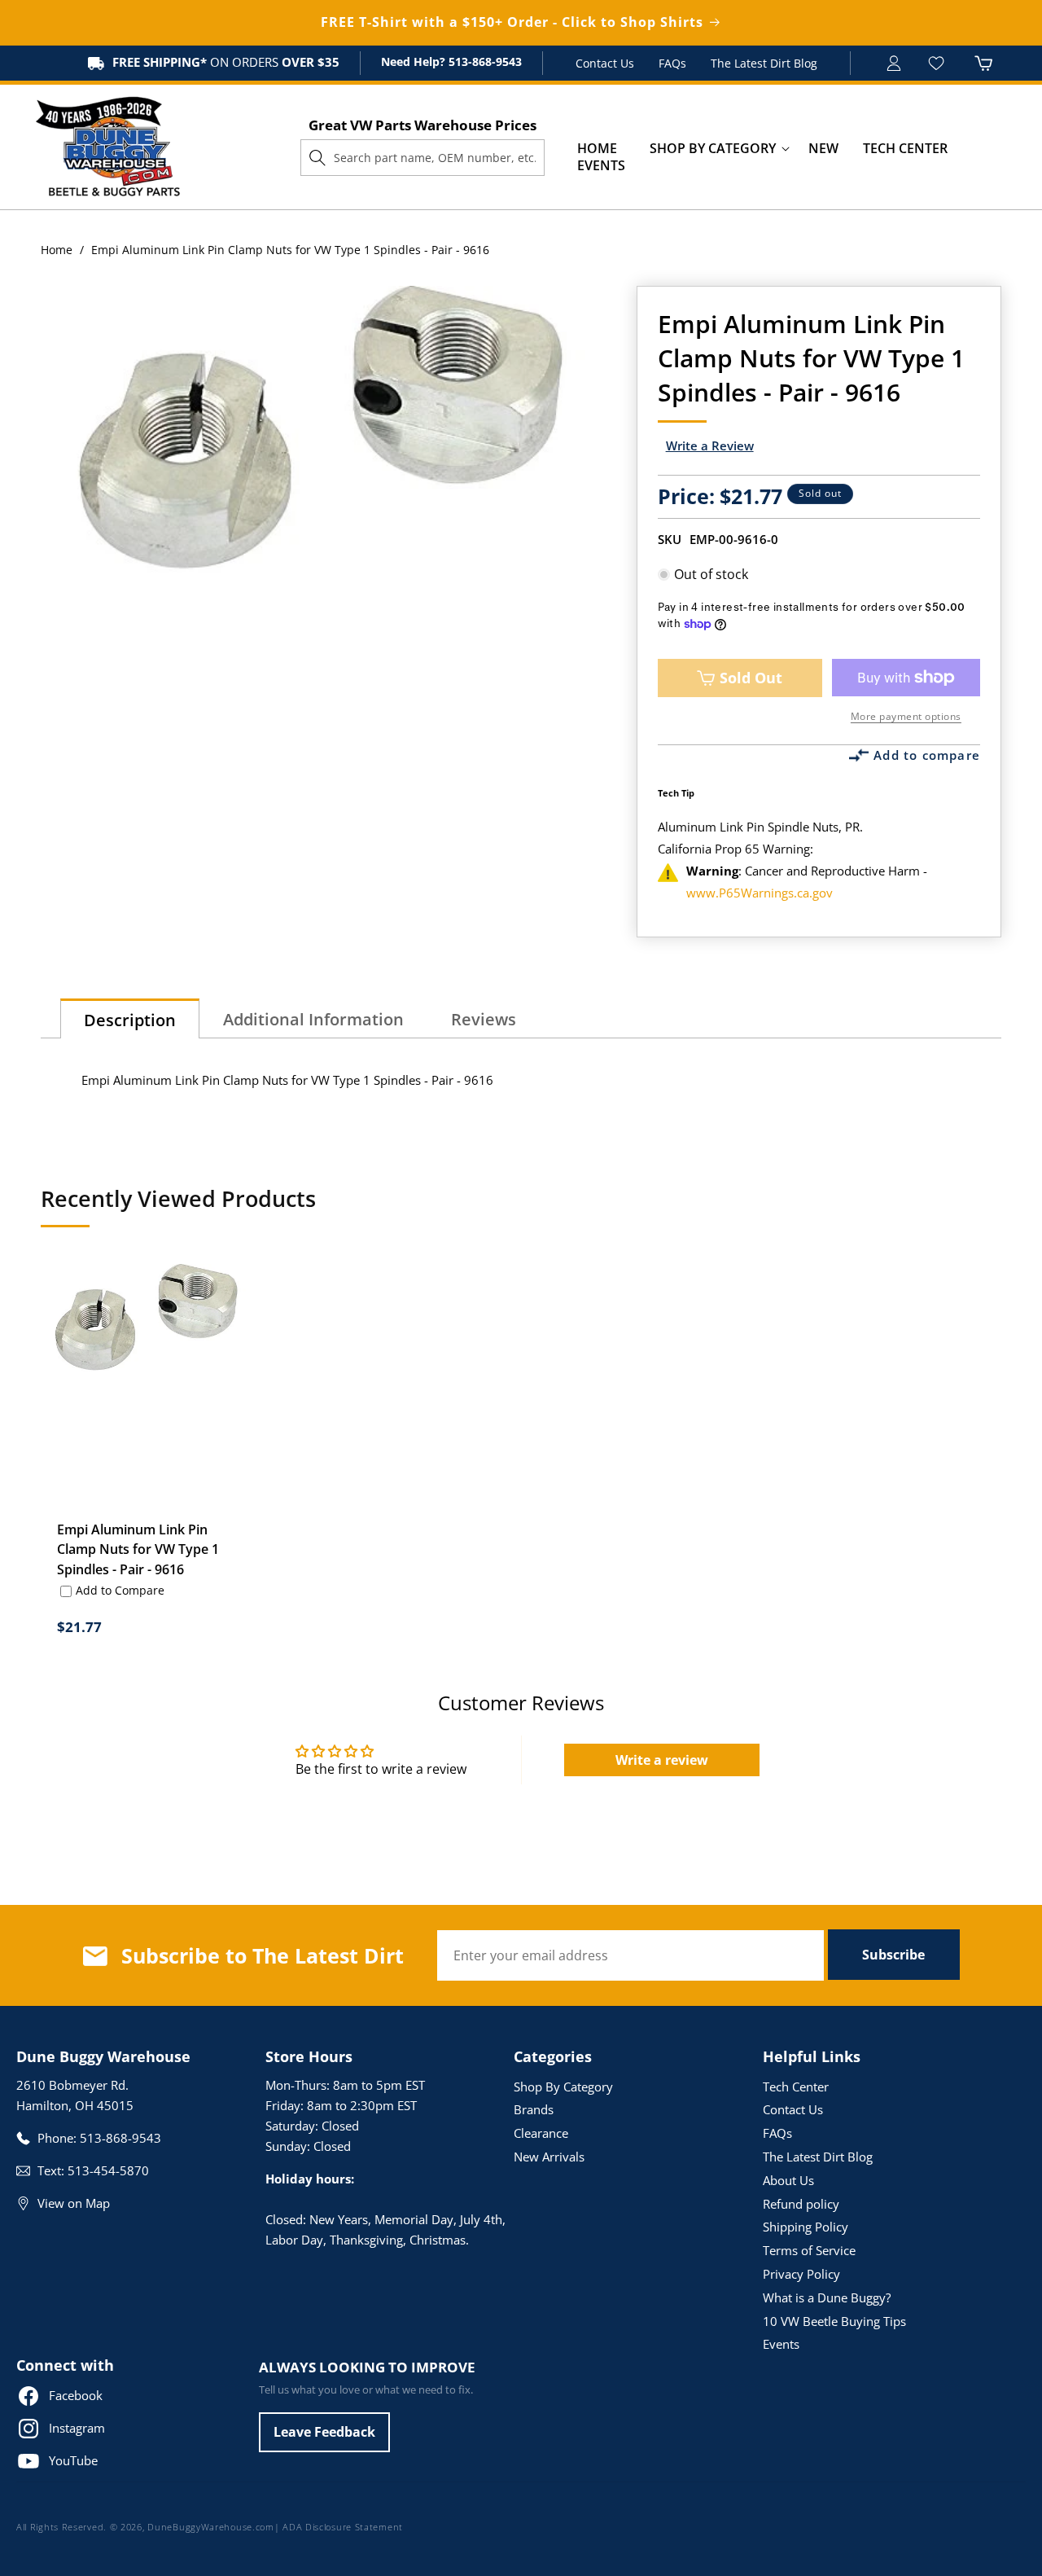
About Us (788, 2180)
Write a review (662, 1760)
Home (57, 250)
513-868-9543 (484, 61)
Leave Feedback (324, 2432)
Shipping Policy (806, 2227)
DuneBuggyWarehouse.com (210, 2527)
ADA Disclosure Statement (343, 2527)
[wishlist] (938, 63)
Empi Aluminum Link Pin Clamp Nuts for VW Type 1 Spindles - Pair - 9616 (138, 1549)
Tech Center (796, 2087)
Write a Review (710, 445)
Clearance (541, 2133)
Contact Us (605, 63)
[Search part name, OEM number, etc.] (317, 157)
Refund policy (801, 2204)
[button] (713, 149)
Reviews (484, 1019)
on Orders (226, 62)
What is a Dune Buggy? (827, 2297)
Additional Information (313, 1019)
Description (130, 1020)
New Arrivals (549, 2157)
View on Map (74, 2203)
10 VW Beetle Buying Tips (834, 2321)
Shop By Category (563, 2087)
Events (781, 2344)
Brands (534, 2109)
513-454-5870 (108, 2170)
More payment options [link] (906, 716)
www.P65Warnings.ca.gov (760, 893)
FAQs (672, 63)
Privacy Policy (801, 2274)
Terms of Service (809, 2250)
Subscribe (893, 1955)
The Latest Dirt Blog (764, 63)
